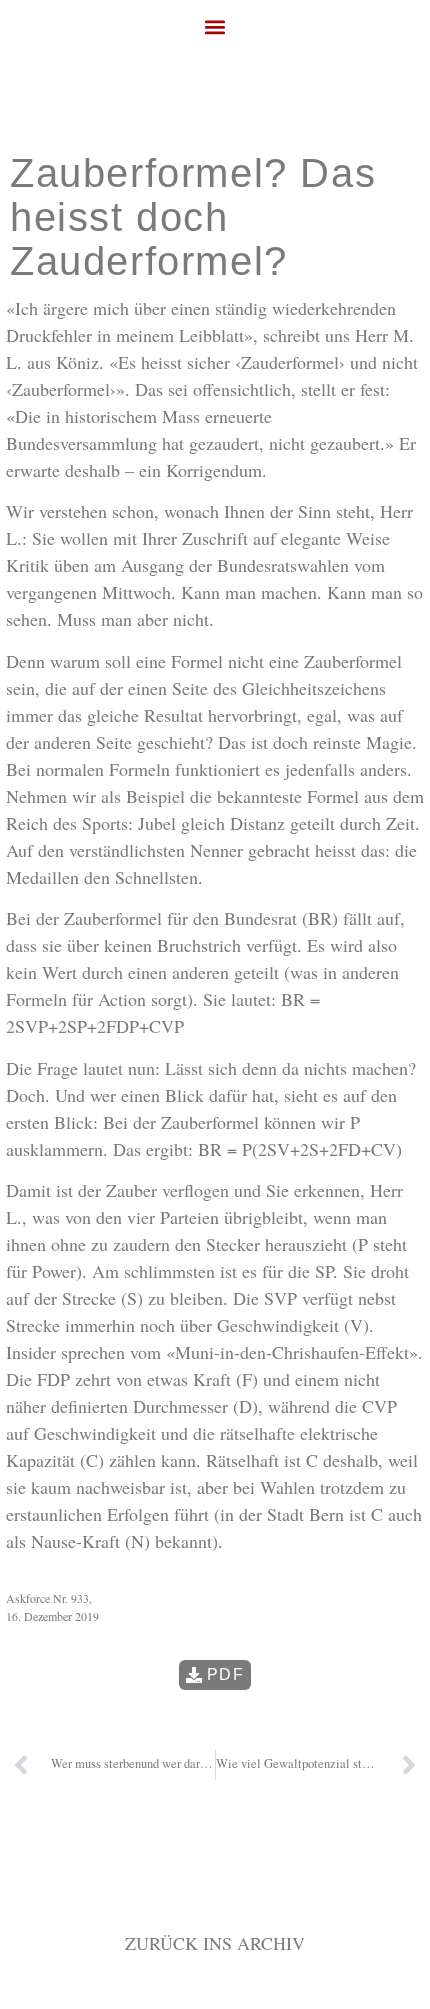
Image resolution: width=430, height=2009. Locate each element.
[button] (215, 26)
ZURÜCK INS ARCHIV (215, 1943)
